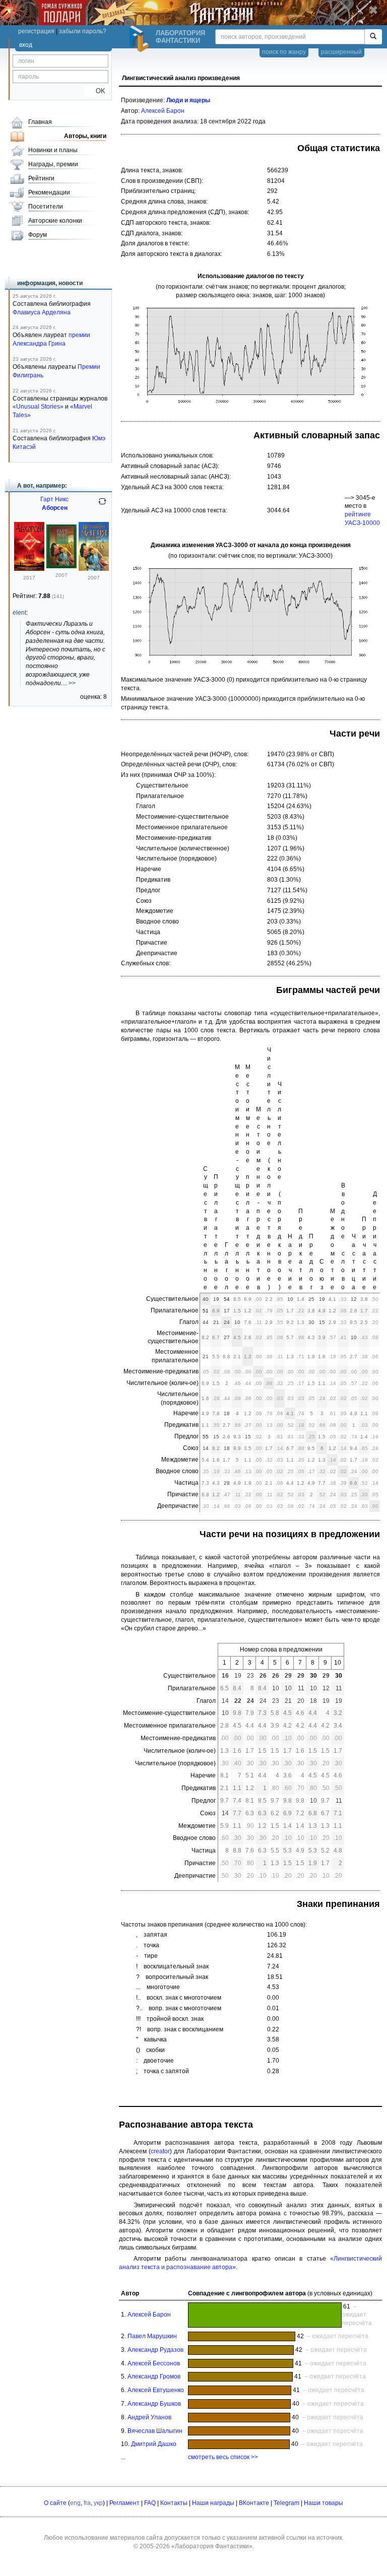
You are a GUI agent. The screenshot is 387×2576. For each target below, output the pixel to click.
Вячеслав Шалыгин (155, 2431)
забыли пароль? (83, 31)
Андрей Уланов (149, 2417)
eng (75, 2503)
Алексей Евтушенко (156, 2390)
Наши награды (213, 2503)
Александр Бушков (154, 2404)
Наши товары (324, 2503)
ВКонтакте (254, 2503)
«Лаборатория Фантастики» (212, 2546)
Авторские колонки (55, 221)
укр (98, 2503)
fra (87, 2503)
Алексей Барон (163, 111)
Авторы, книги (85, 136)
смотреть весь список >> (223, 2457)
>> (72, 683)
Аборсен (55, 508)
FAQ (150, 2503)
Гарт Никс (54, 499)
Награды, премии (53, 164)
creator (160, 2151)
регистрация (36, 31)
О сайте (55, 2503)
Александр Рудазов (155, 2350)
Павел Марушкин (152, 2336)
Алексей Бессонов (154, 2363)
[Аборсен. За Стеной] (94, 569)
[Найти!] (373, 37)
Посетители (46, 207)
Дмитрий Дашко (154, 2444)
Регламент (124, 2503)
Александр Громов (154, 2376)
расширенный (341, 52)
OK (96, 91)
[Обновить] (102, 505)
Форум (38, 235)
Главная (40, 122)
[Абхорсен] (29, 569)
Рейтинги (41, 178)
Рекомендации (49, 192)
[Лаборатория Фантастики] (141, 39)
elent (19, 613)
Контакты (174, 2503)
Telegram (286, 2503)
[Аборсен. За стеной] (61, 566)
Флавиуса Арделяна (42, 312)
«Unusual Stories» (38, 407)
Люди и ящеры (188, 100)
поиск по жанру (284, 52)
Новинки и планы (53, 150)
